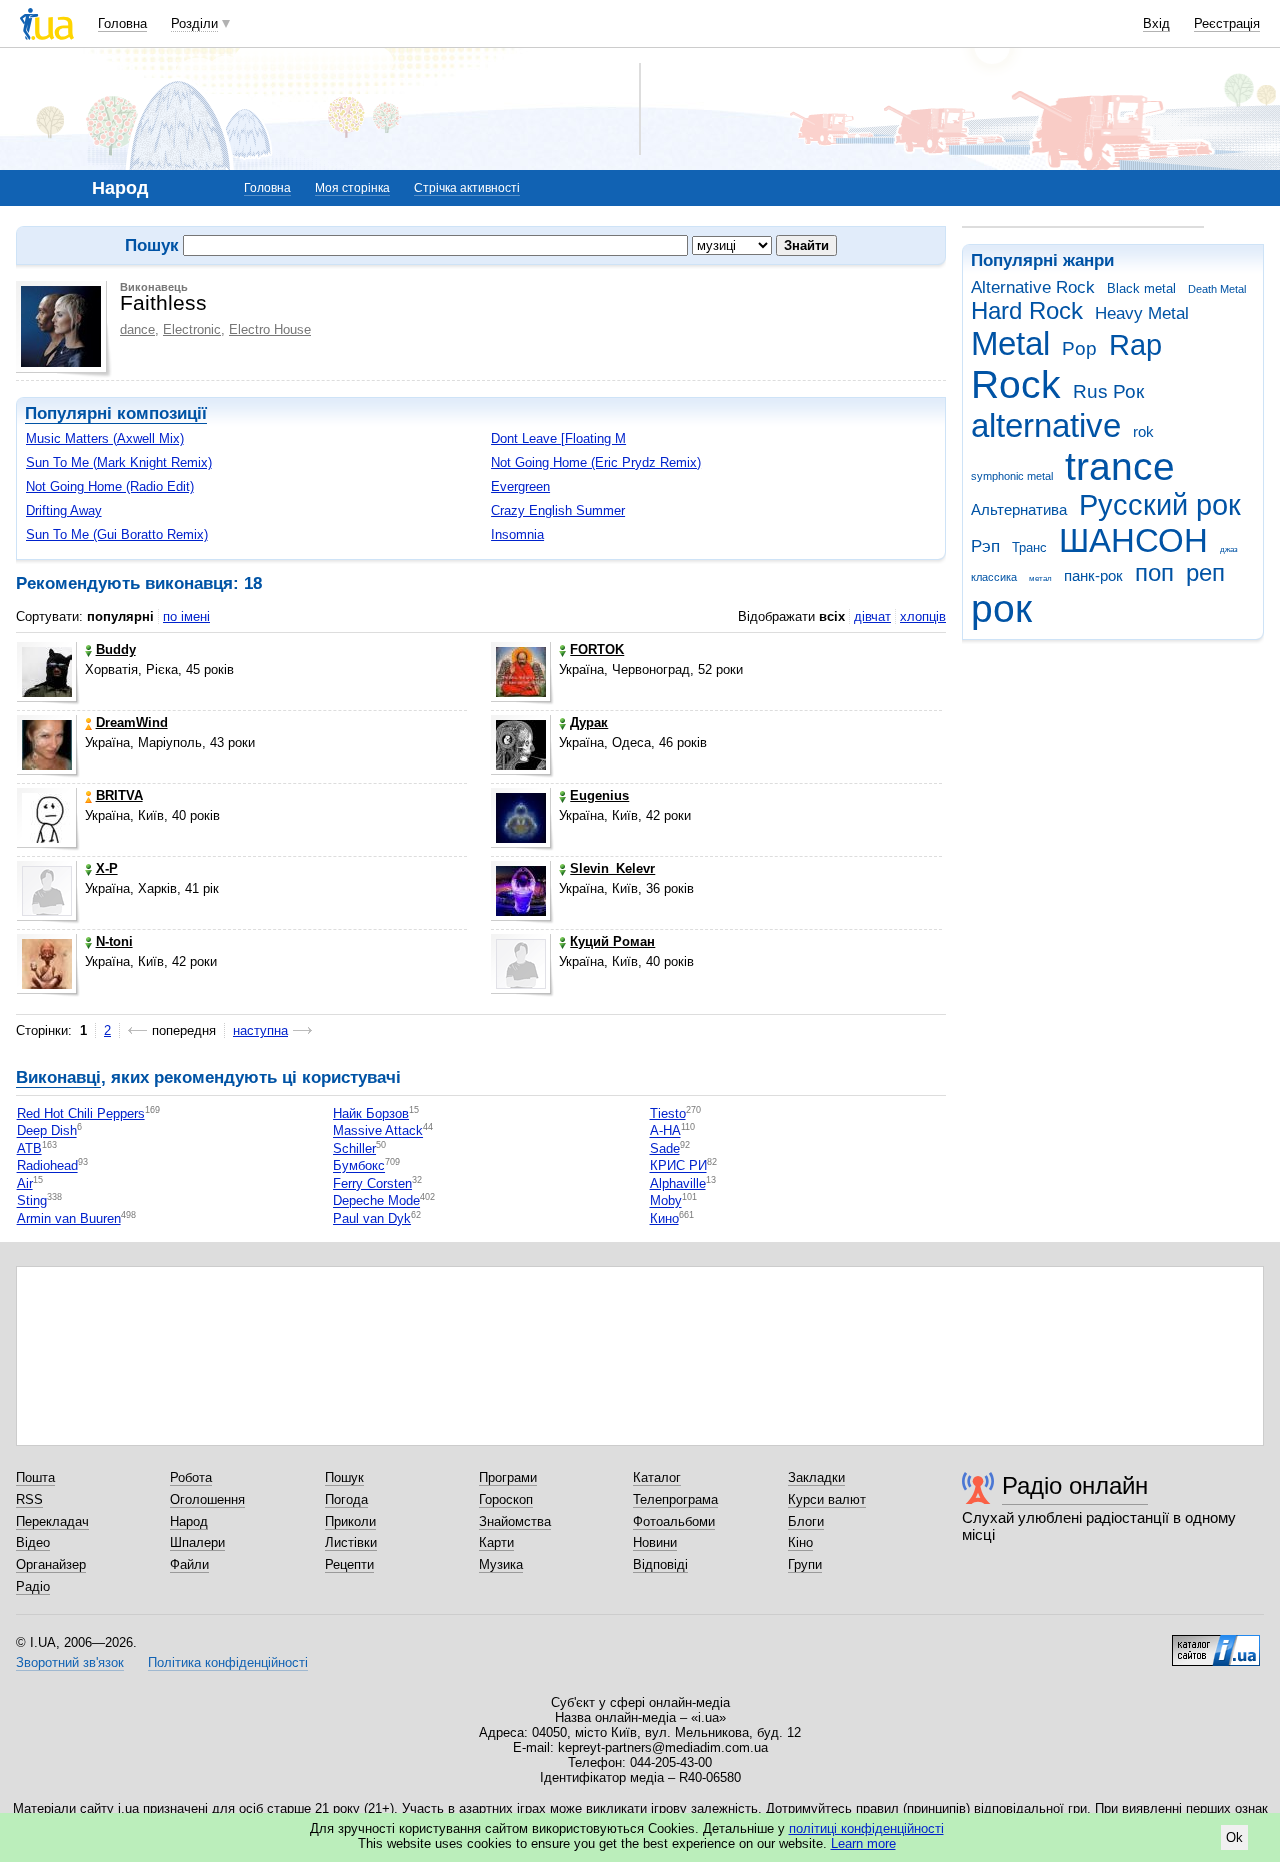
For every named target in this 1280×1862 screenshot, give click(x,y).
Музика (501, 1564)
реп (1205, 573)
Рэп (985, 546)
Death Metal (1217, 289)
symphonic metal (1012, 476)
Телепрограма (675, 1499)
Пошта (35, 1477)
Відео (33, 1542)
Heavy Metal (1142, 313)
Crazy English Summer (558, 510)
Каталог (657, 1477)
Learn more (863, 1843)
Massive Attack (378, 1131)
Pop (1079, 348)
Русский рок (1160, 505)
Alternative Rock (1033, 287)
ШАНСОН (1133, 540)
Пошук (344, 1477)
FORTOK (597, 649)
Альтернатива (1019, 509)
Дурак (589, 722)
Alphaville (678, 1183)
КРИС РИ (678, 1166)
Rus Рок (1108, 391)
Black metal (1141, 288)
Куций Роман (612, 941)
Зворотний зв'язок (70, 1662)
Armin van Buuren (69, 1218)
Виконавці (58, 1077)
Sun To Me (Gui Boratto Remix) (117, 534)
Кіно (800, 1542)
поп (1154, 573)
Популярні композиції (116, 413)
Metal (1010, 343)
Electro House (270, 329)
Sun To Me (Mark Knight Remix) (119, 462)
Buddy (116, 649)
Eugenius (599, 795)
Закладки (816, 1477)
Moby (666, 1201)
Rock (1016, 384)
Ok (1234, 1837)
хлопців (923, 616)
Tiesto (668, 1113)
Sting (32, 1201)
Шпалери (197, 1542)
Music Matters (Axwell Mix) (105, 438)
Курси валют (827, 1499)
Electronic (192, 329)
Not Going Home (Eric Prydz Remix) (596, 462)
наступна (260, 1030)
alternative (1046, 425)
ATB (29, 1148)
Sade (665, 1148)
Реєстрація (1227, 23)
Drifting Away (64, 510)
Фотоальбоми (674, 1521)
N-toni (114, 941)
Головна (122, 23)
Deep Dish (47, 1131)
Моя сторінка (352, 188)
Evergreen (520, 486)
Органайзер (51, 1564)
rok (1143, 431)
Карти (496, 1542)
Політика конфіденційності (228, 1662)
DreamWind (132, 722)
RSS (29, 1499)
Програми (508, 1477)
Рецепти (349, 1564)
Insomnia (517, 534)
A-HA (665, 1131)
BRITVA (119, 795)
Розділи (194, 23)
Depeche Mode (376, 1201)
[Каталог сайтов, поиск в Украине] (1216, 1643)
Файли (189, 1564)
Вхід (1156, 23)
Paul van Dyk (372, 1218)
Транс (1029, 547)
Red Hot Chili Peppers (81, 1113)
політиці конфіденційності (866, 1828)
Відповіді (660, 1564)
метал (1040, 578)
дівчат (872, 616)
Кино (664, 1218)
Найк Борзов (371, 1113)
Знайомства (515, 1521)
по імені (186, 616)
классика (994, 577)
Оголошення (207, 1499)
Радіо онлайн (1075, 1485)
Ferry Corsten (372, 1183)
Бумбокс (359, 1166)
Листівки (351, 1542)
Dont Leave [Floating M (558, 438)
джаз (1229, 549)
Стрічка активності (467, 188)
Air (25, 1183)
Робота (191, 1477)
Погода (346, 1499)
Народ (189, 1521)
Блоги (806, 1521)
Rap (1135, 345)
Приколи (350, 1521)
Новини (655, 1542)
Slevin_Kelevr (612, 868)
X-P (107, 868)
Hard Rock (1027, 311)
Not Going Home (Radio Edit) (110, 486)
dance (137, 329)
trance (1120, 466)
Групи (805, 1564)
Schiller (354, 1148)
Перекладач (52, 1521)
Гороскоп (506, 1499)
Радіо (33, 1586)
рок (1001, 608)
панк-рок (1093, 575)
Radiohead (47, 1166)
